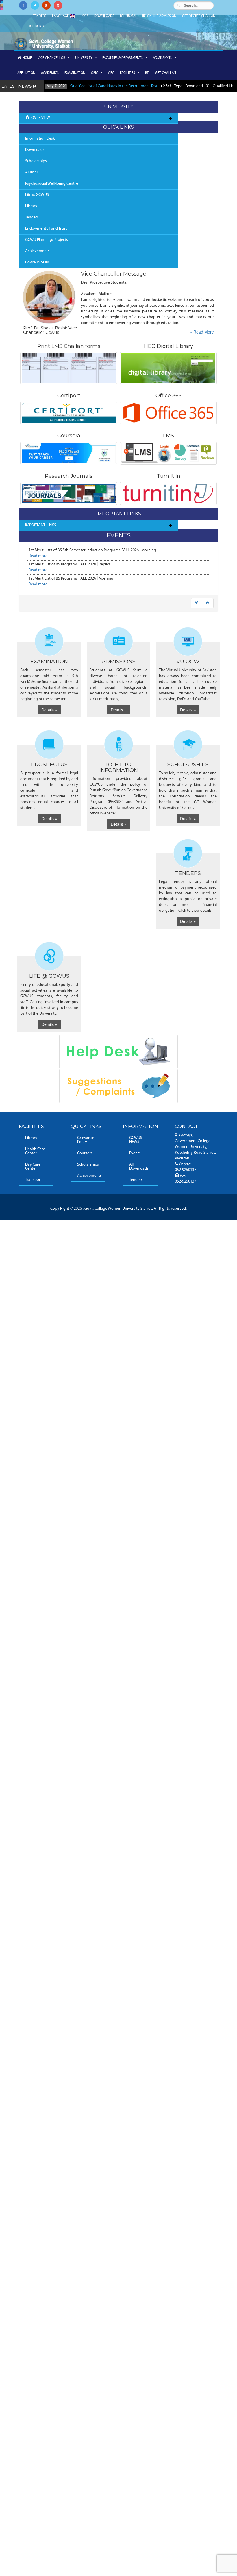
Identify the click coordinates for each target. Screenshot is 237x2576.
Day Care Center (33, 1167)
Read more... (39, 556)
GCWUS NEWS (136, 1140)
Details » (49, 710)
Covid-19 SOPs (37, 262)
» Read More (202, 332)
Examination (75, 73)
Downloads (104, 16)
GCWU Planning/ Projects (47, 240)
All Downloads (139, 1167)
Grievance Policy (86, 1140)
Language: (61, 16)
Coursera (85, 1153)
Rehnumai (128, 16)
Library (31, 206)
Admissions (162, 58)
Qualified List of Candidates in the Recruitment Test (114, 86)
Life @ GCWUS (37, 195)
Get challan (166, 73)
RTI (147, 73)
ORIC (95, 73)
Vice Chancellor (51, 58)
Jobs (85, 16)
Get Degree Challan (199, 16)
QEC (111, 73)
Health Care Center (35, 1151)
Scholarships (36, 161)
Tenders (40, 16)
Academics (50, 73)
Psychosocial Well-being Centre (52, 184)
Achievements (37, 251)
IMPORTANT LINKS (41, 525)
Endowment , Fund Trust (46, 229)
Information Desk (40, 139)
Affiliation (26, 73)
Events (135, 1153)
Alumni (31, 172)
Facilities (127, 73)
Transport (34, 1180)
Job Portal (38, 27)
